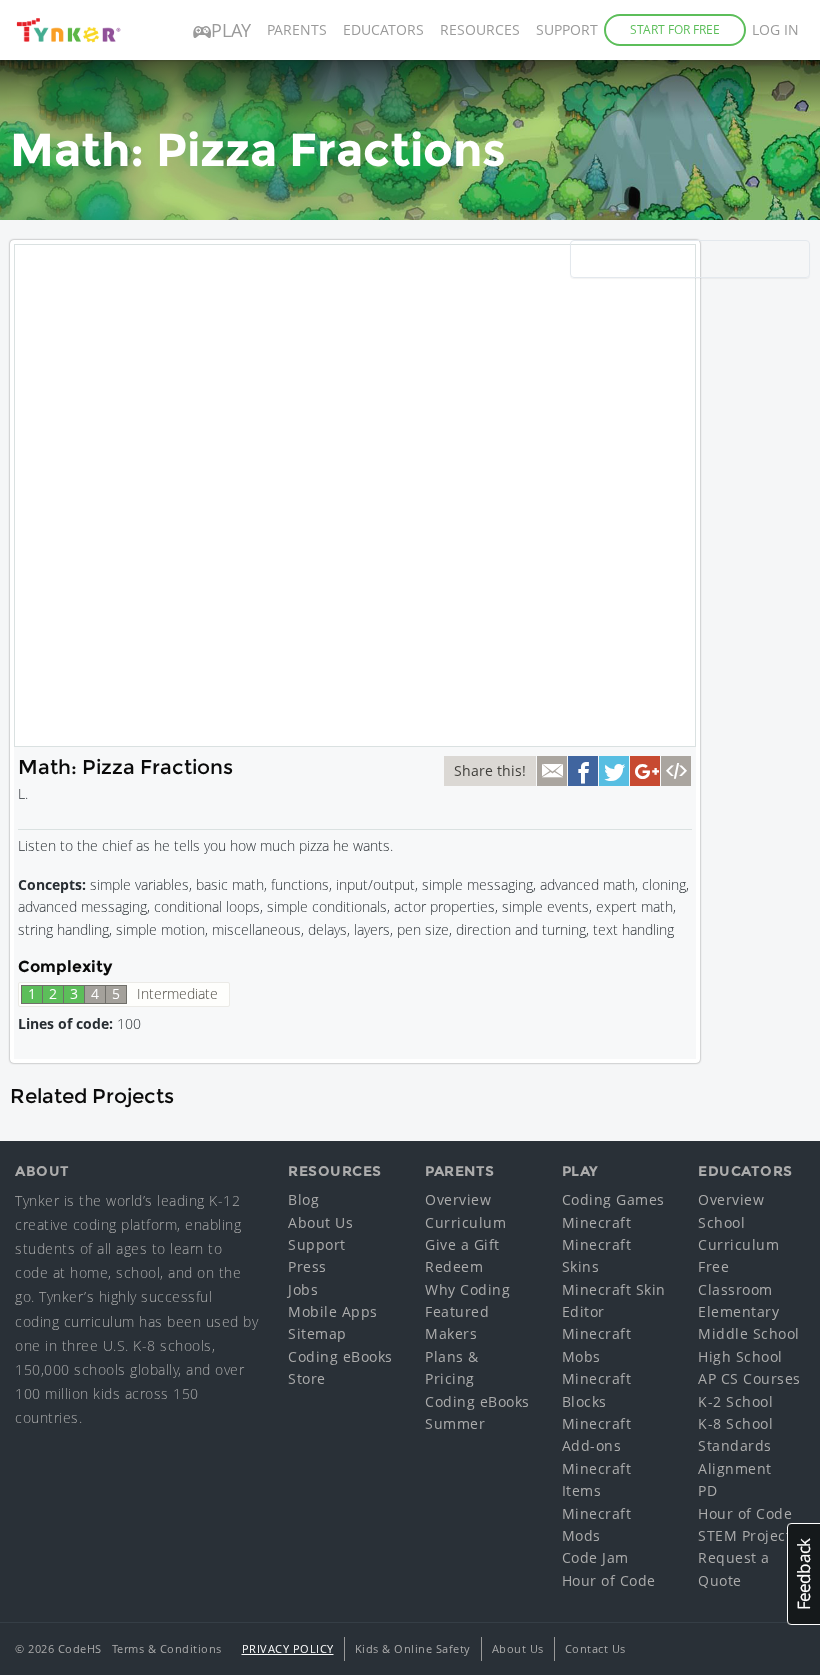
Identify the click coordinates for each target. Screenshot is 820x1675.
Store (307, 1378)
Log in (775, 29)
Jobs (303, 1289)
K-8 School (735, 1423)
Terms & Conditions (167, 1648)
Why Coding (467, 1289)
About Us (320, 1222)
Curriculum (465, 1222)
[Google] (645, 771)
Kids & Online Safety (413, 1648)
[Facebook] (583, 771)
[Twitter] (614, 771)
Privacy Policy (288, 1648)
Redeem (454, 1266)
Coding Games (613, 1199)
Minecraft (597, 1222)
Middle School (749, 1333)
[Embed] (676, 771)
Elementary (738, 1311)
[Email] (552, 771)
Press (307, 1266)
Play (231, 30)
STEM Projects (748, 1535)
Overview (458, 1199)
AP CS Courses (749, 1378)
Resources (480, 29)
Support (567, 29)
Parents (297, 29)
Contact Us (595, 1648)
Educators (383, 29)
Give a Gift (462, 1244)
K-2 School (735, 1401)
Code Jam (595, 1557)
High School (740, 1356)
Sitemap (317, 1333)
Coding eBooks (340, 1356)
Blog (303, 1199)
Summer (455, 1423)
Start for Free (675, 29)
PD (707, 1490)
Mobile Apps (333, 1311)
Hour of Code (609, 1580)
